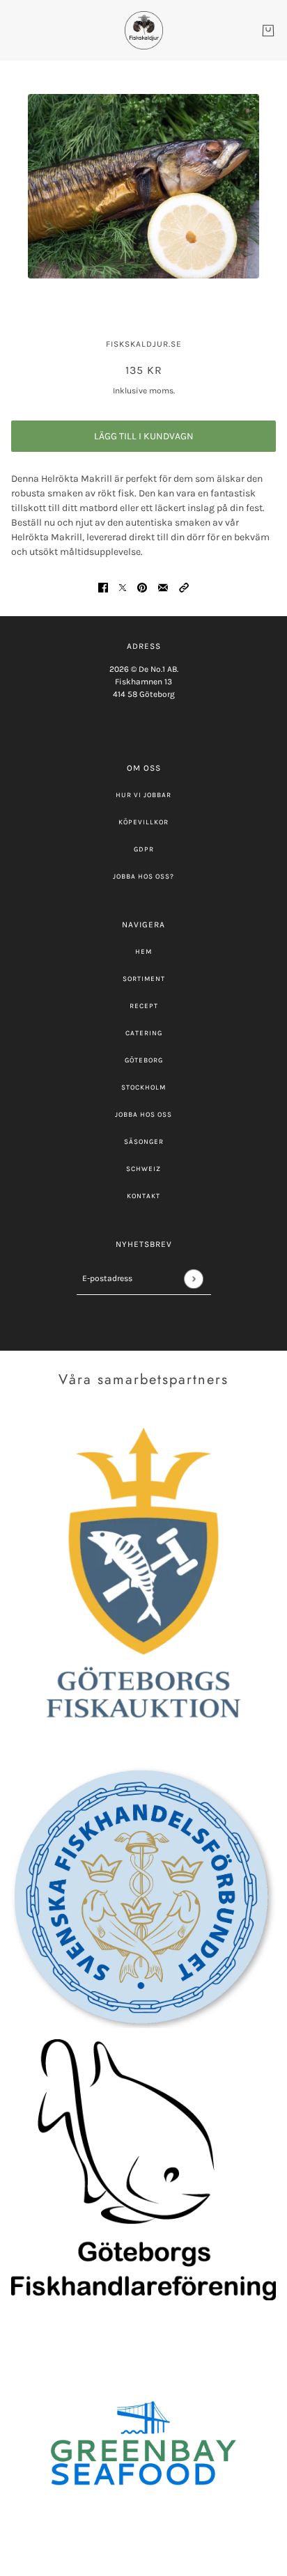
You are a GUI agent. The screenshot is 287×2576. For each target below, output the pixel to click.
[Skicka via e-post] (163, 587)
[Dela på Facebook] (103, 587)
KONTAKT (143, 1196)
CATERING (144, 1033)
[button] (184, 587)
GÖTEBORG (144, 1060)
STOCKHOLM (143, 1087)
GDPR (144, 849)
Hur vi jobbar (143, 795)
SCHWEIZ (143, 1169)
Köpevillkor (143, 822)
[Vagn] (268, 31)
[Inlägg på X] (123, 587)
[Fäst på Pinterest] (142, 587)
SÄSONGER (144, 1142)
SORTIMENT (144, 979)
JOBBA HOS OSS (143, 1115)
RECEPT (144, 1006)
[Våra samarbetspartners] (143, 1581)
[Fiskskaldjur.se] (144, 30)
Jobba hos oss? (143, 877)
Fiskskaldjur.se (144, 344)
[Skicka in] (193, 1279)
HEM (143, 952)
